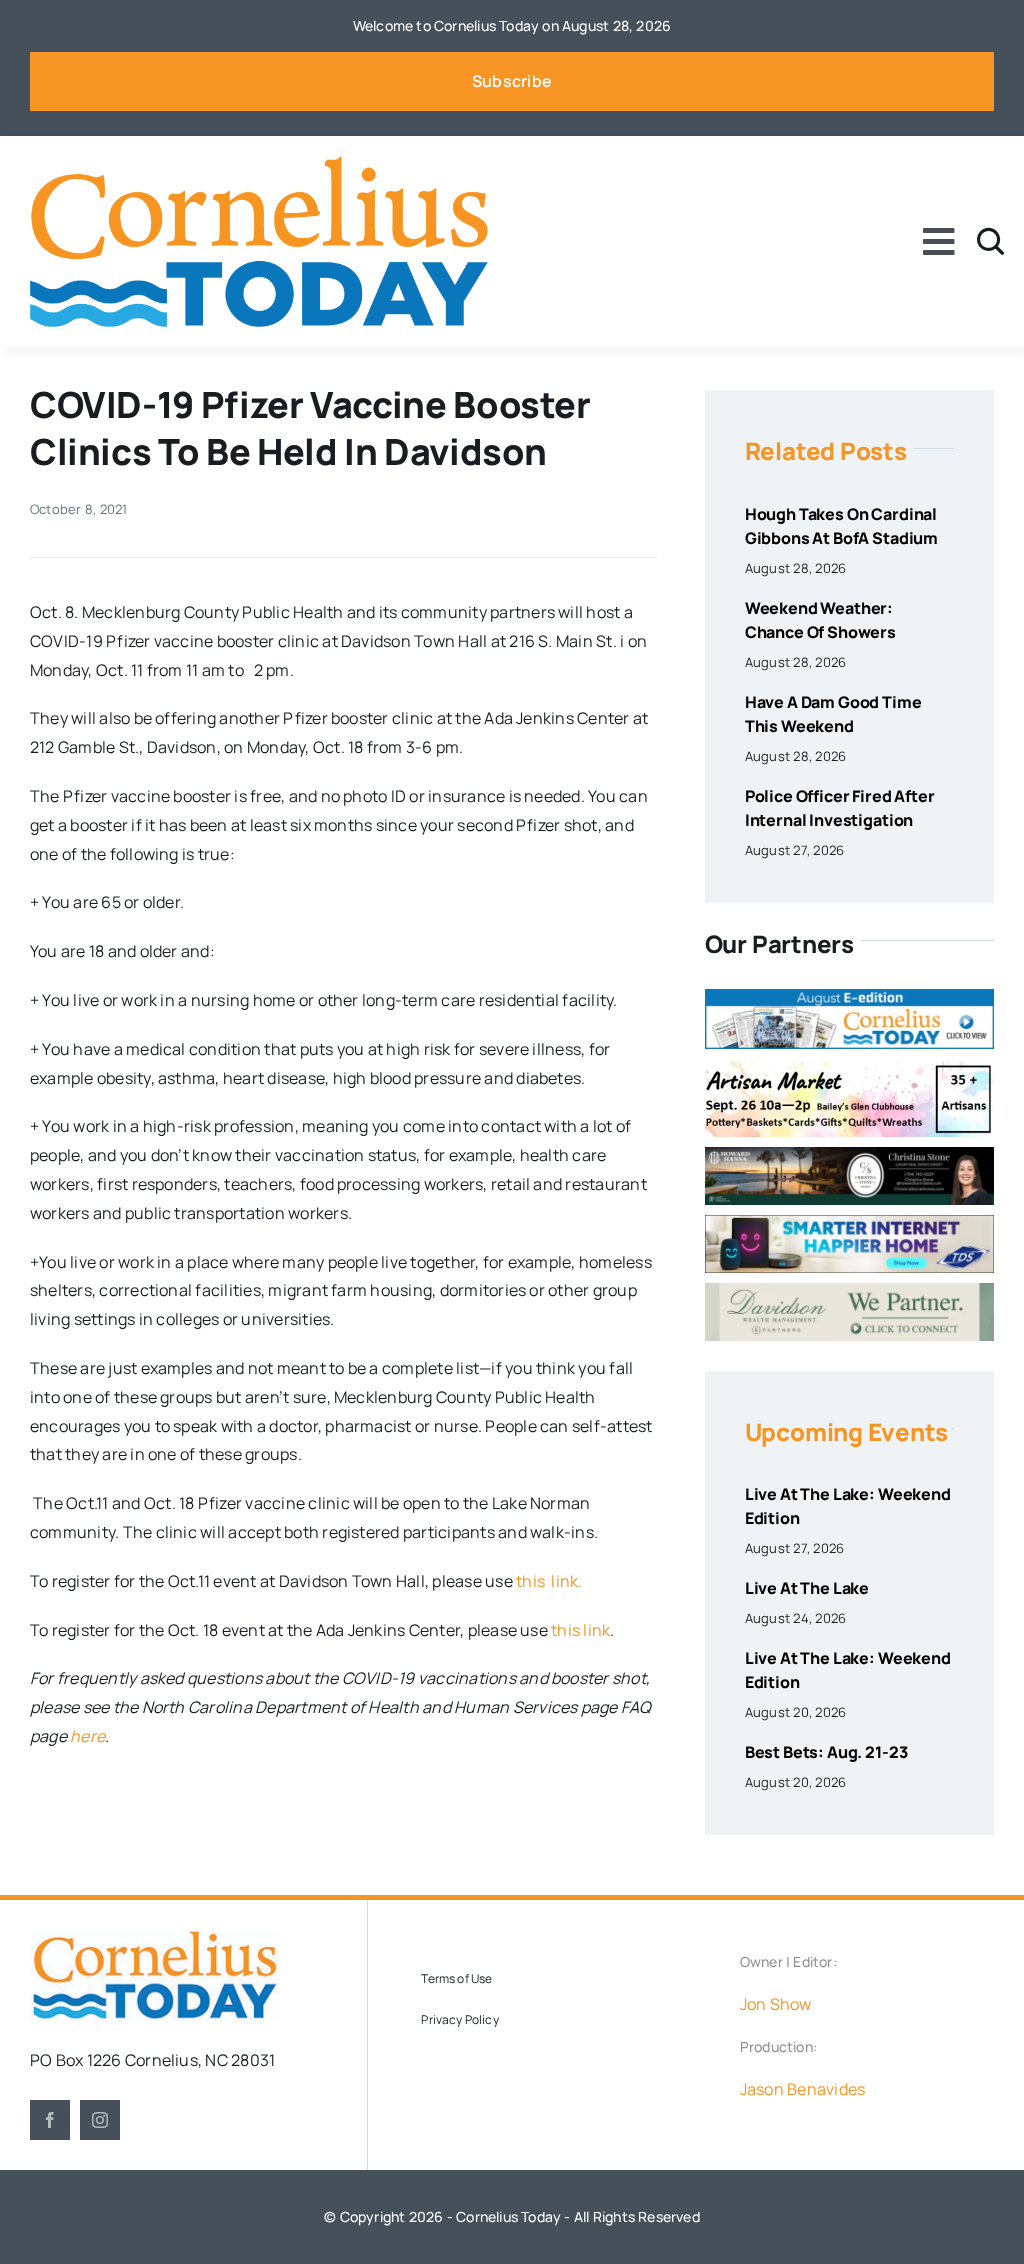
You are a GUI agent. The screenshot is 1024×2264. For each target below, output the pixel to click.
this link (580, 1630)
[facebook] (50, 2120)
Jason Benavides (803, 2089)
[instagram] (100, 2120)
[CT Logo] (259, 164)
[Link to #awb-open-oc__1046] (990, 241)
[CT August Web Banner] (849, 997)
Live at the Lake (807, 1588)
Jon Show (776, 2004)
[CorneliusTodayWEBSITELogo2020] (154, 1938)
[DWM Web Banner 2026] (849, 1291)
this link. (549, 1581)
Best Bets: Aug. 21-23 (826, 1752)
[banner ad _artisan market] (849, 1067)
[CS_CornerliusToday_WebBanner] (849, 1155)
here (87, 1736)
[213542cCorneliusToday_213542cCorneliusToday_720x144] (849, 1223)
